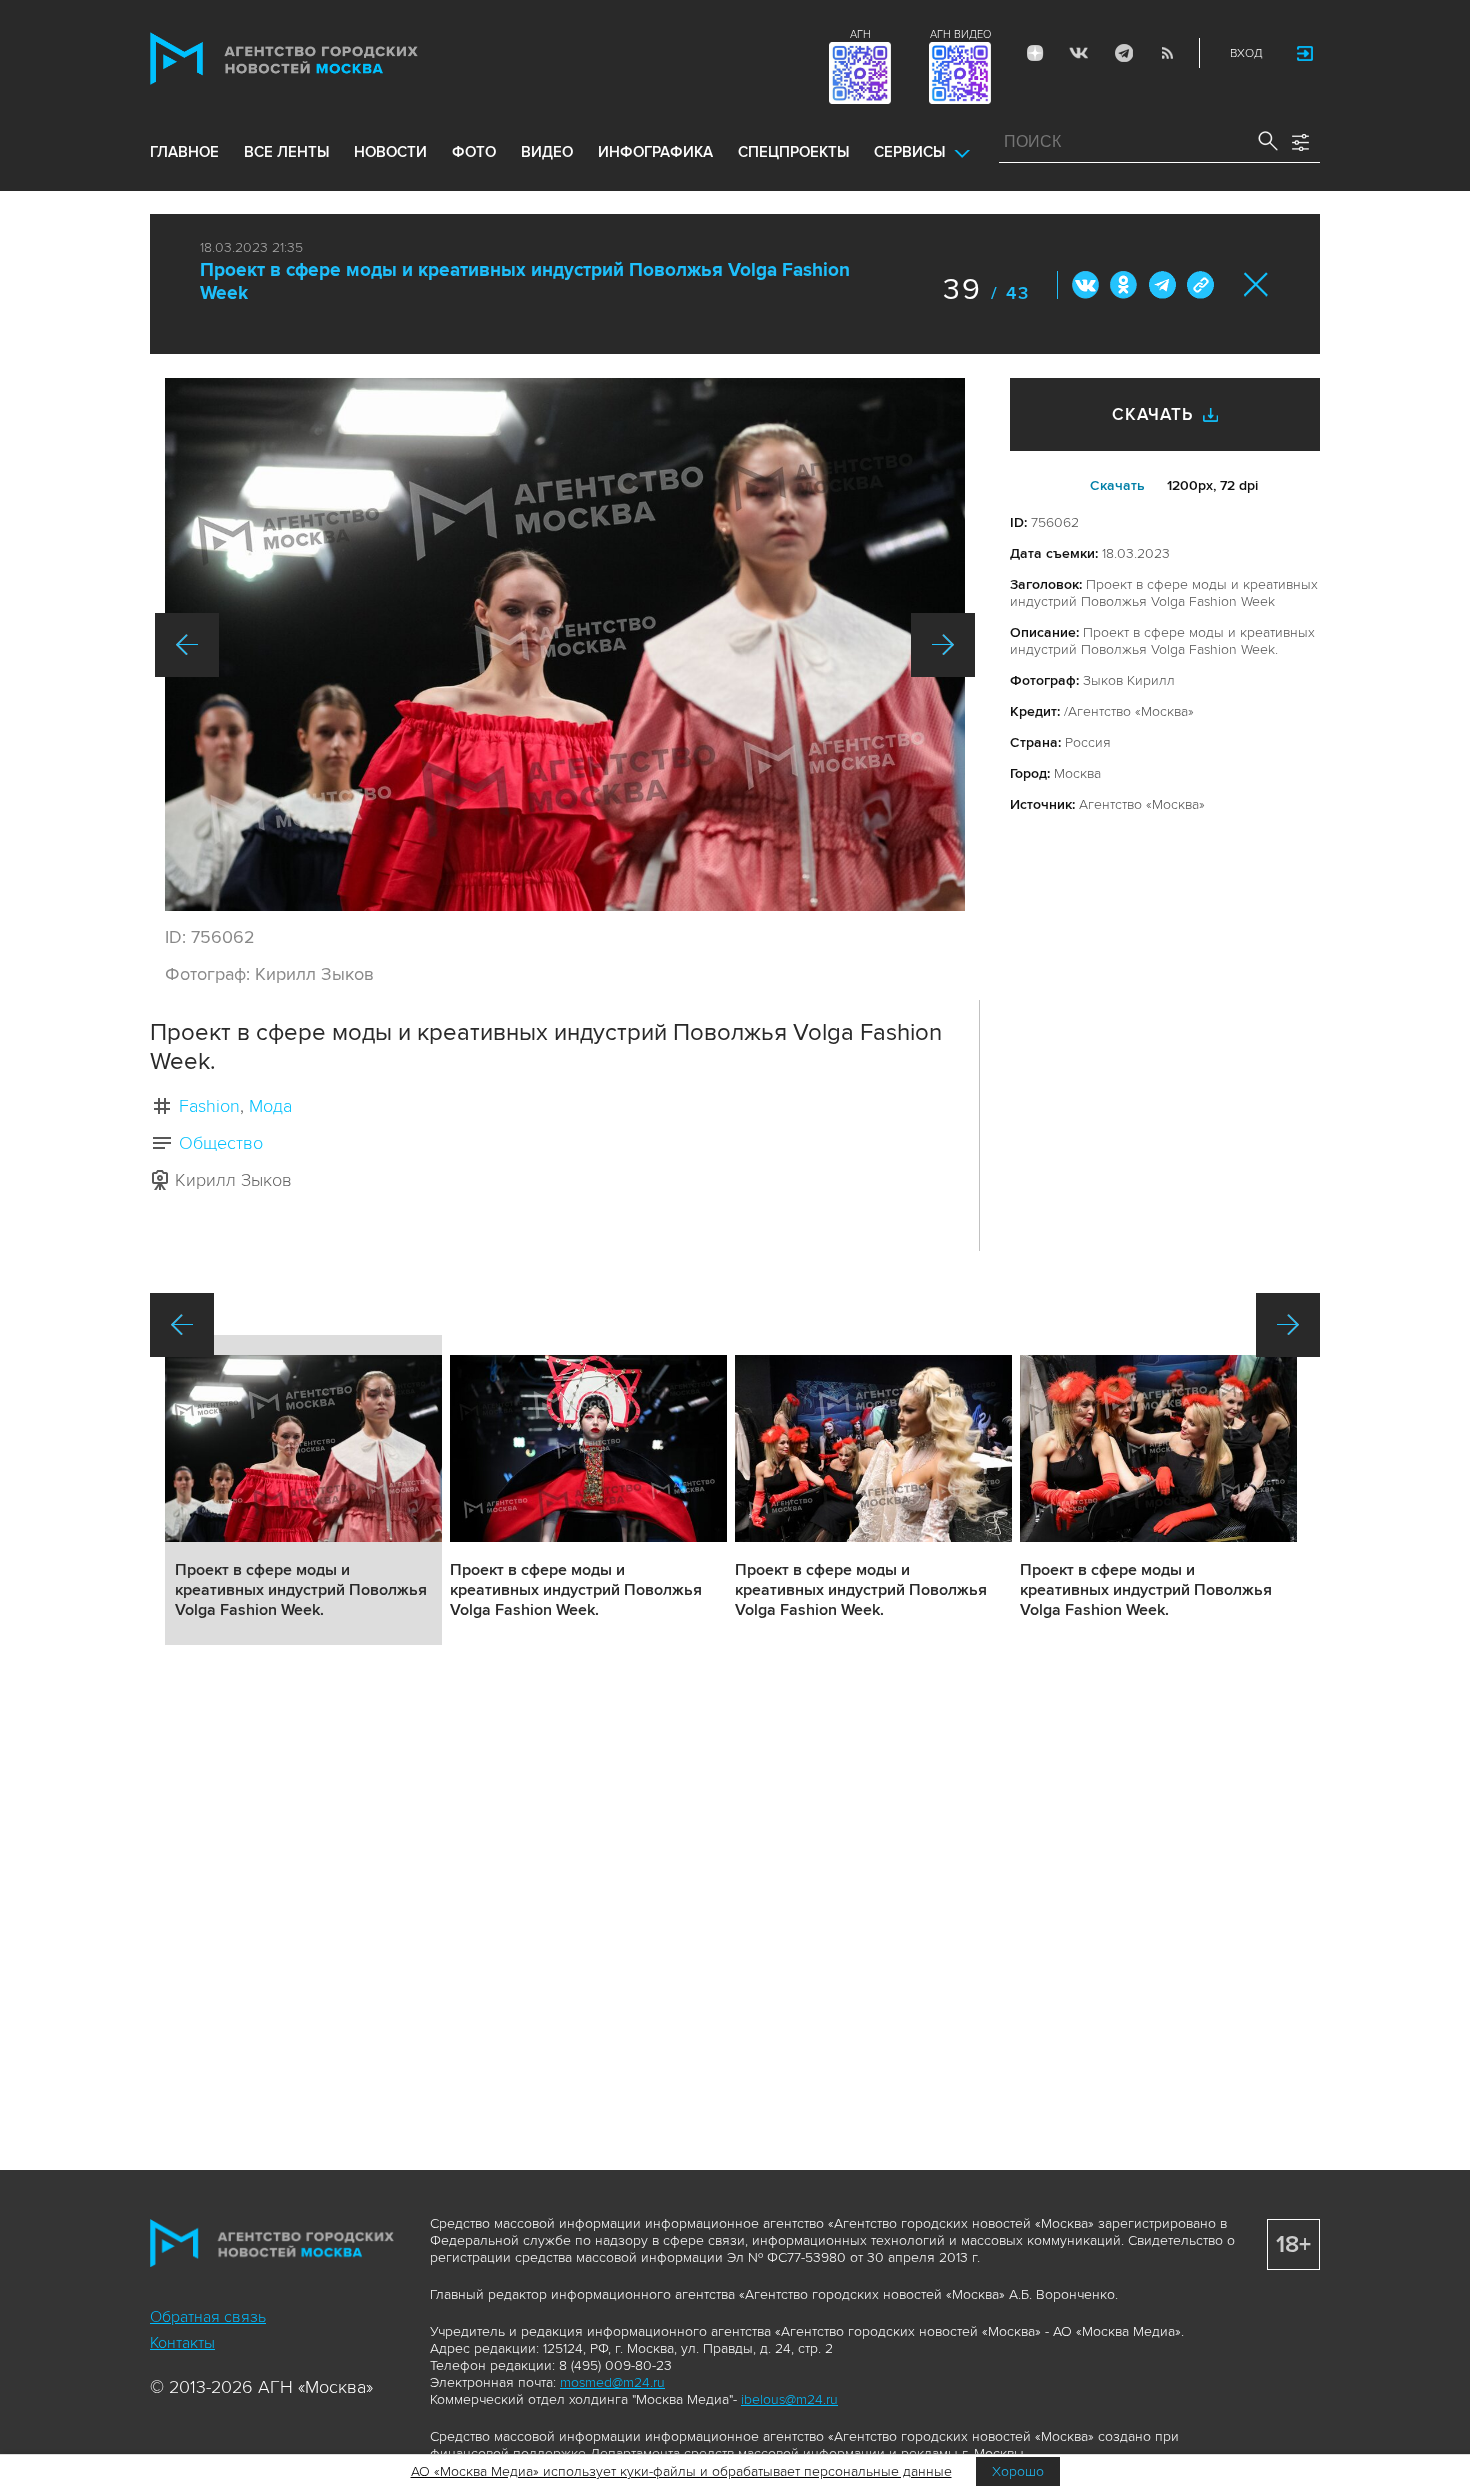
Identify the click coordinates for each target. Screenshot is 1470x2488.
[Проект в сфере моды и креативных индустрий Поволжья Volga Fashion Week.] (565, 644)
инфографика (655, 152)
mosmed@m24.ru (612, 2382)
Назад (187, 645)
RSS (1167, 53)
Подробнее (303, 1490)
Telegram (1123, 53)
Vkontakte (1079, 53)
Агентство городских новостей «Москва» (322, 58)
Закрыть (1256, 284)
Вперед (943, 645)
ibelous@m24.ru (789, 2399)
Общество (221, 1143)
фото (474, 152)
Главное (184, 152)
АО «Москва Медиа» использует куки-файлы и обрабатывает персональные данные (681, 2471)
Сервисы (909, 152)
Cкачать (1117, 485)
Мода (270, 1106)
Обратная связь (208, 2317)
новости (390, 152)
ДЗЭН (1035, 53)
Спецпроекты (793, 152)
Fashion (209, 1106)
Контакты (182, 2343)
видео (547, 152)
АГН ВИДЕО (960, 34)
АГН (860, 34)
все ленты (286, 152)
